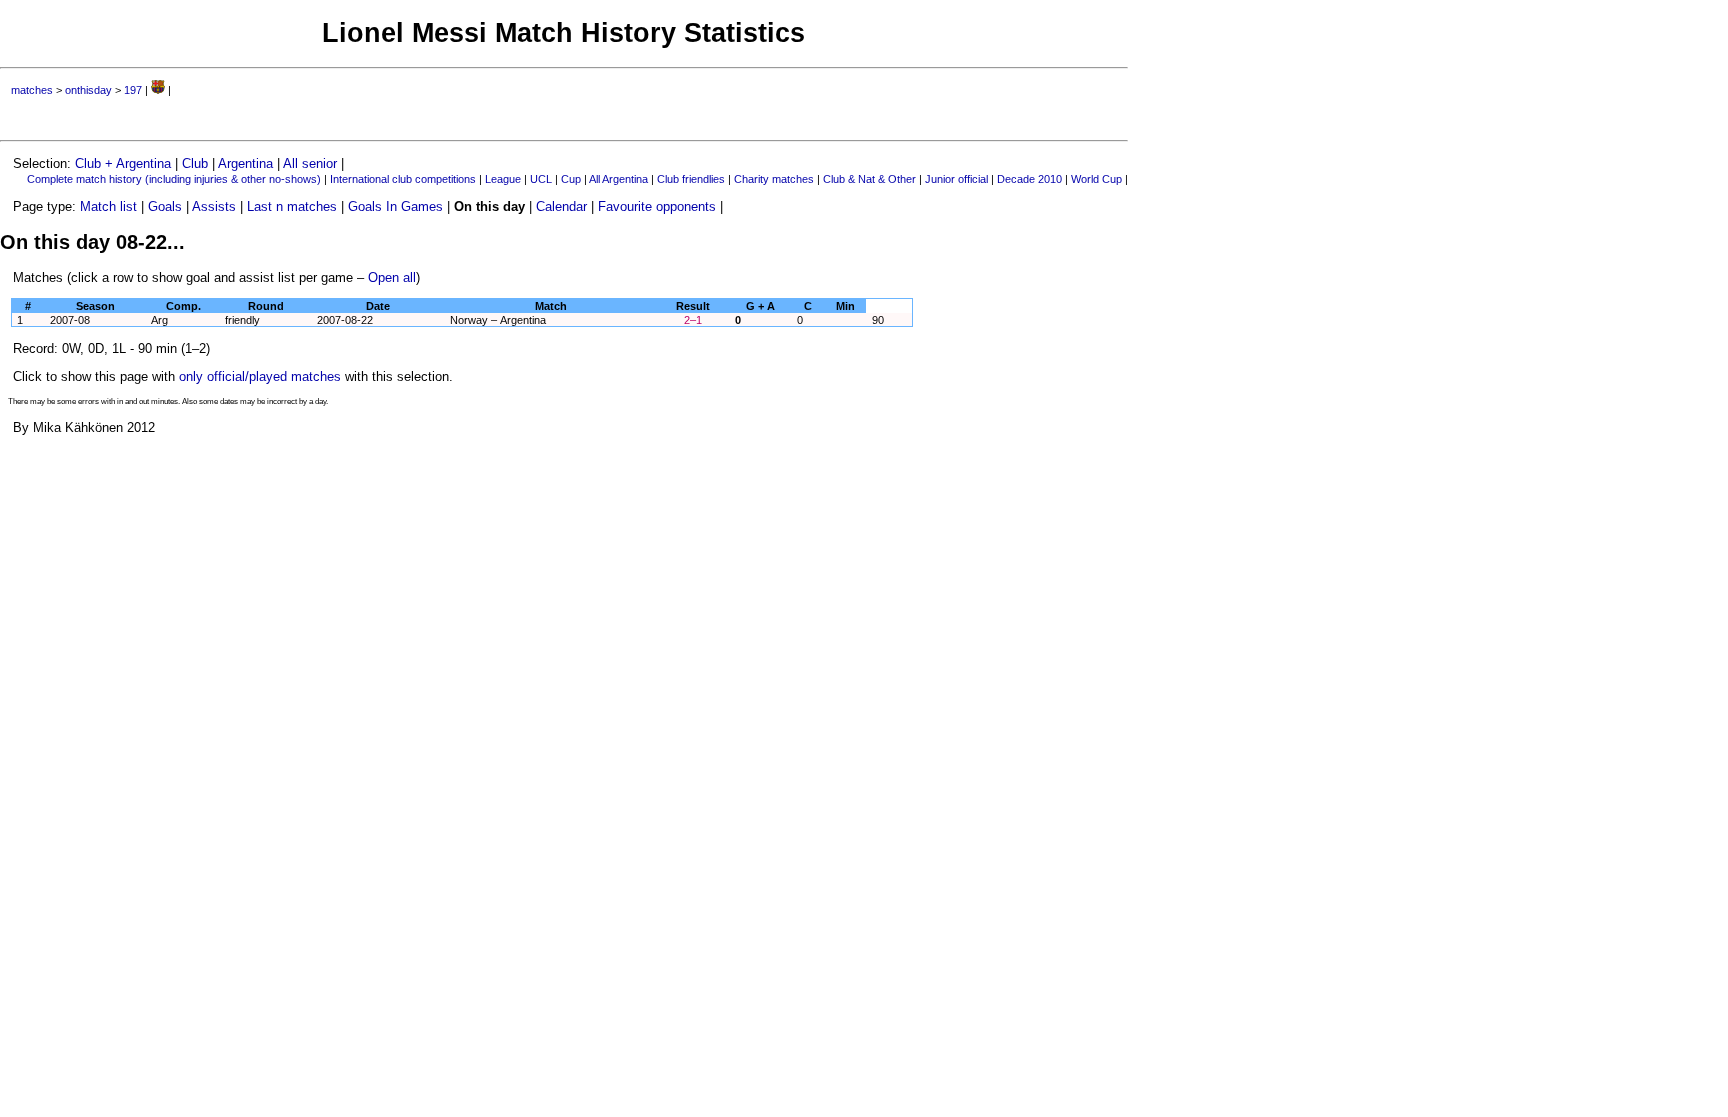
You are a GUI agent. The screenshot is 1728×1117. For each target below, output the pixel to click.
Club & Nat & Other (869, 179)
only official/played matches (260, 376)
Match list (108, 206)
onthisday (88, 90)
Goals (165, 206)
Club (195, 163)
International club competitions (403, 179)
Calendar (561, 206)
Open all (392, 277)
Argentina (245, 163)
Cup (571, 179)
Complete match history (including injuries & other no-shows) (174, 179)
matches (32, 90)
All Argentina (618, 179)
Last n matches (292, 206)
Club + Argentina (123, 163)
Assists (214, 206)
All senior (310, 163)
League (503, 179)
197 (133, 90)
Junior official (956, 179)
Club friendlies (691, 179)
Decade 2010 (1029, 179)
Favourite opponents (657, 206)
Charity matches (774, 179)
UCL (541, 179)
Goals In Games (395, 206)
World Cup (1096, 179)
